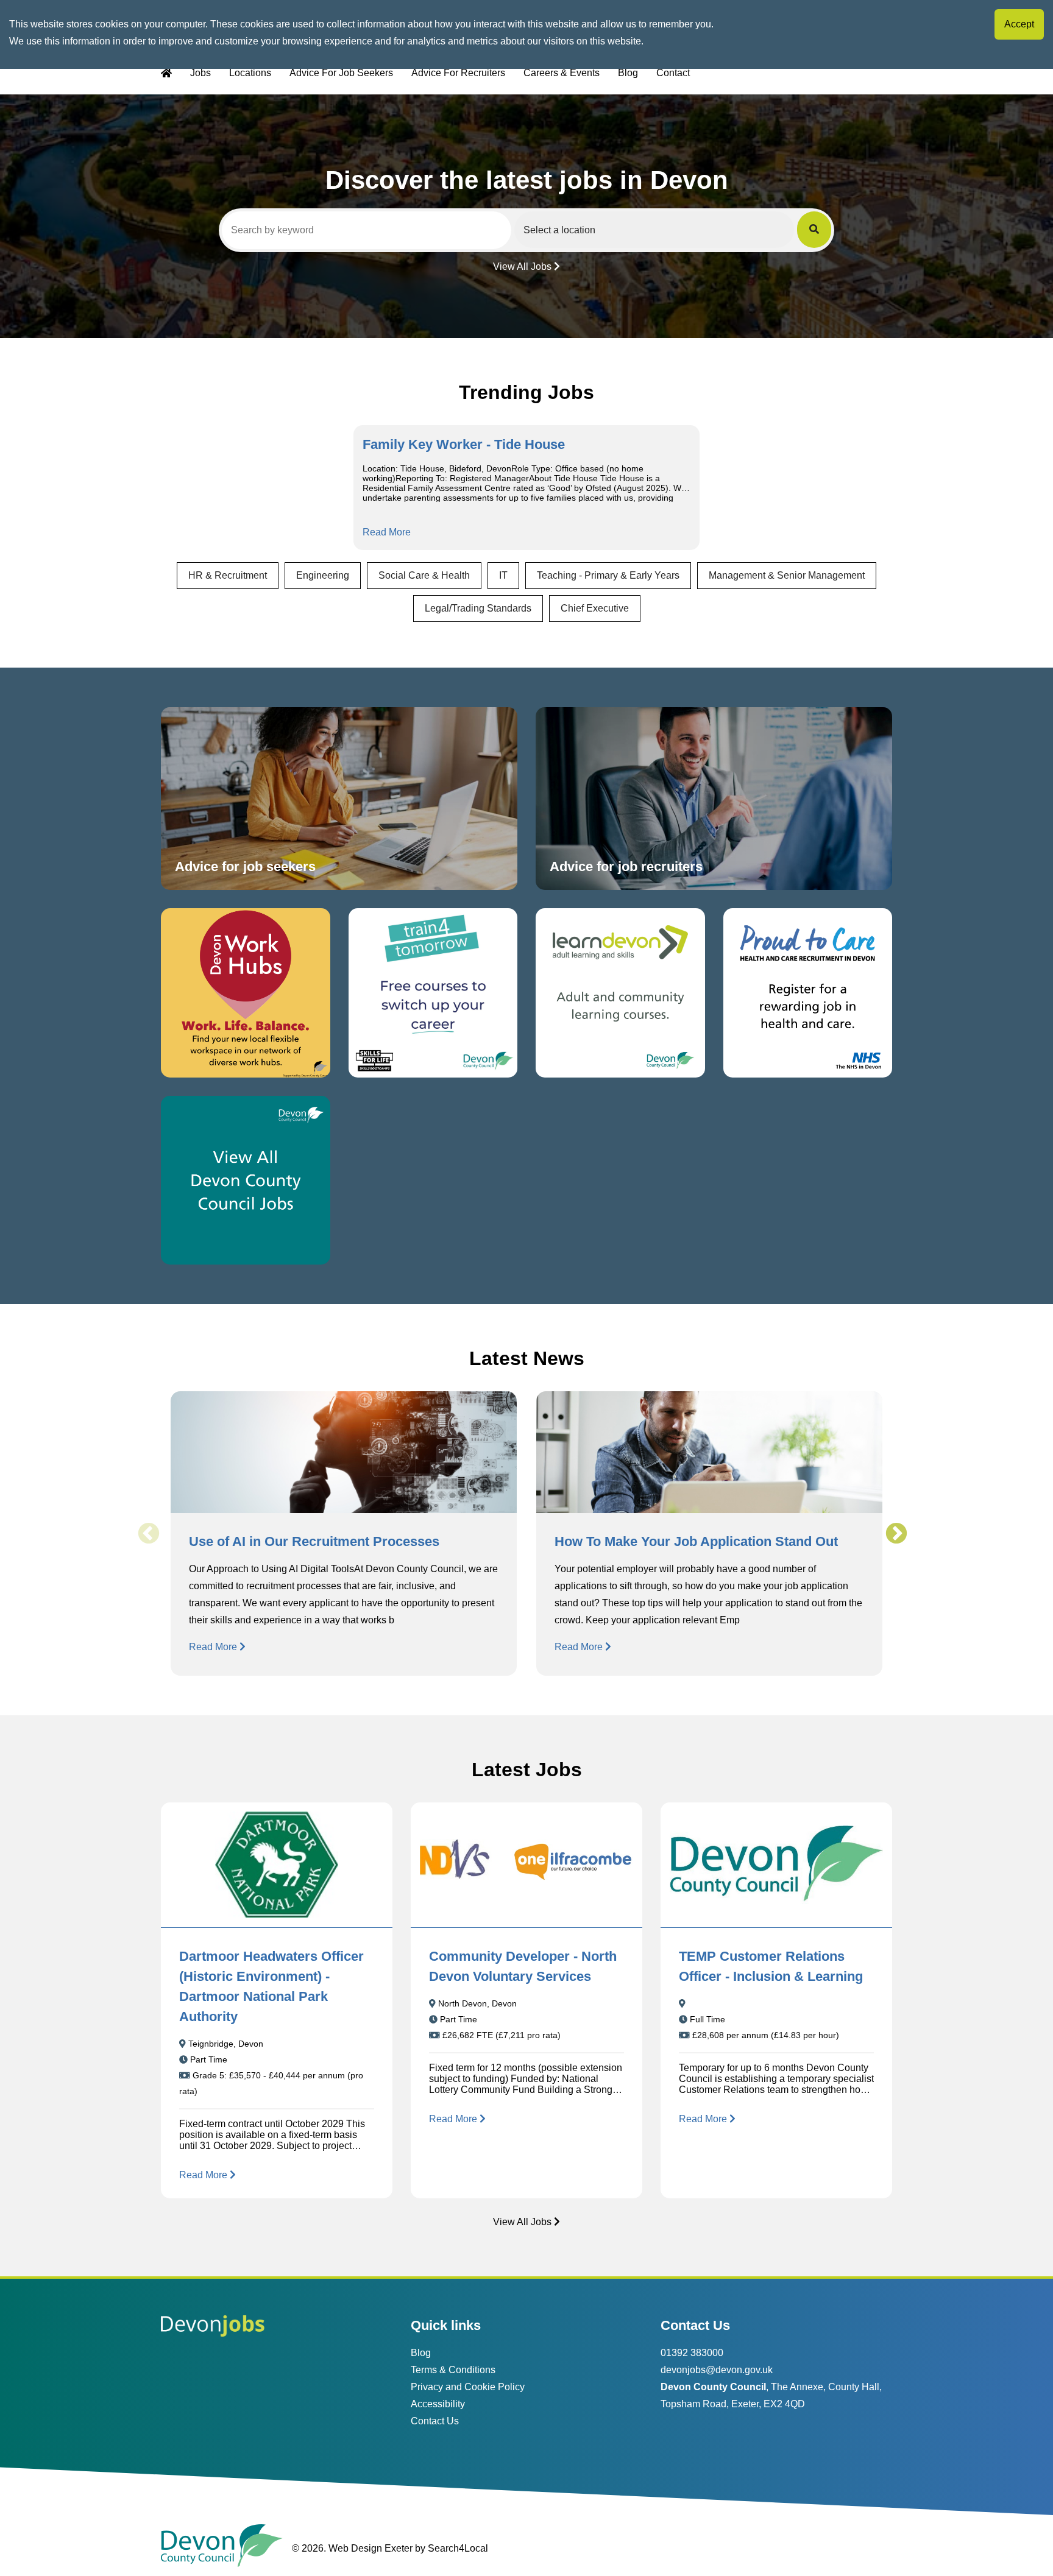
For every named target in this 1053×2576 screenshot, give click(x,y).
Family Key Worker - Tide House (464, 444)
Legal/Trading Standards (478, 608)
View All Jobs (522, 266)
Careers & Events (562, 73)
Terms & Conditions (453, 2370)
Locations (250, 73)
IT (503, 575)
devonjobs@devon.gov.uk (717, 2370)
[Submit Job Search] (814, 230)
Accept (1019, 24)
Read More (387, 532)
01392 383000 (692, 2353)
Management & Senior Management (787, 575)
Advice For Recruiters (458, 73)
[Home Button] (166, 73)
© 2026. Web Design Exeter (352, 2548)
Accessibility (438, 2404)
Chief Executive (595, 608)
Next (896, 1534)
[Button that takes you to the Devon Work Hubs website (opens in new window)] (246, 993)
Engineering (323, 575)
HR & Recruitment (228, 575)
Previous (148, 1534)
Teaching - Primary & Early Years (608, 575)
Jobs (200, 73)
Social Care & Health (424, 575)
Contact (673, 73)
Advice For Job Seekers (341, 73)
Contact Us (435, 2421)
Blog (628, 73)
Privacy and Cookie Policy (468, 2387)
